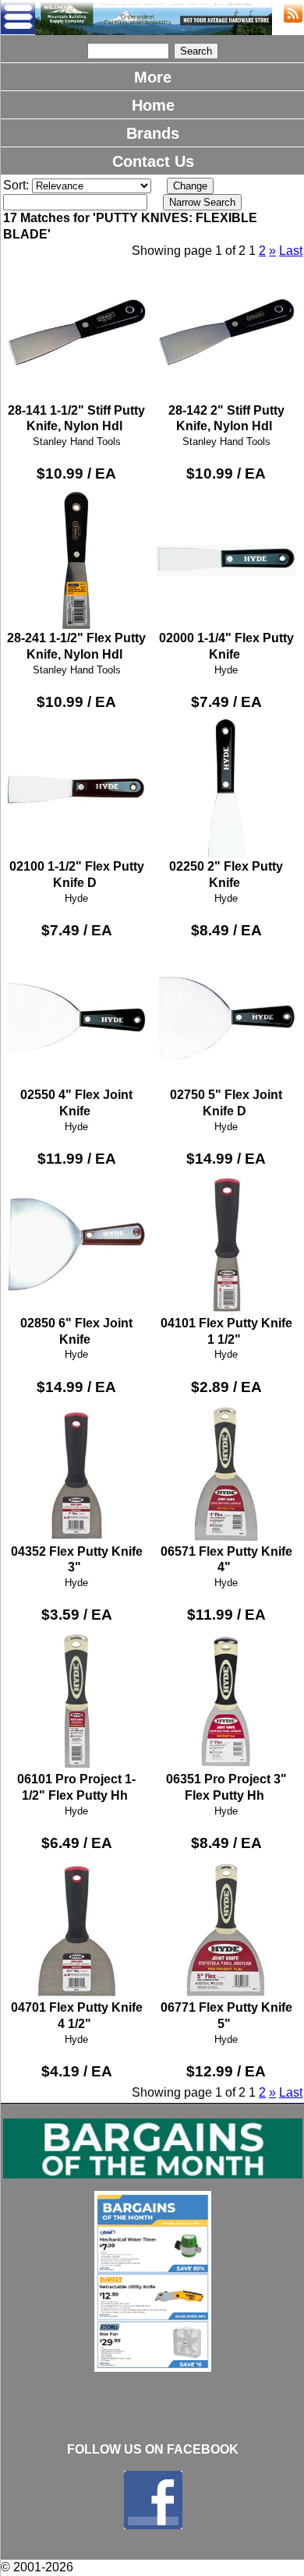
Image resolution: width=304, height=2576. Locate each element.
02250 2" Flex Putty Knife (226, 875)
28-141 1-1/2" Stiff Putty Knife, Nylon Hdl (76, 418)
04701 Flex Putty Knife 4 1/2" (77, 2016)
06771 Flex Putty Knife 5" (226, 2016)
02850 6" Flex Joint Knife (76, 1331)
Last (291, 251)
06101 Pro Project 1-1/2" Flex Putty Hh (76, 1787)
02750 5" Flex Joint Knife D (226, 1103)
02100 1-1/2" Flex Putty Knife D (77, 875)
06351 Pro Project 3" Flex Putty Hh (226, 1787)
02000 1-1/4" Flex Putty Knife (226, 646)
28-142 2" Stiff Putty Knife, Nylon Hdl (226, 418)
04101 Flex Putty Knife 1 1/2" (226, 1331)
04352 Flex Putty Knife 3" (77, 1559)
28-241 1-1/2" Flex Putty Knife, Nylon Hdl (76, 646)
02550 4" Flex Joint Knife (76, 1103)
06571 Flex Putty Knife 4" (226, 1559)
